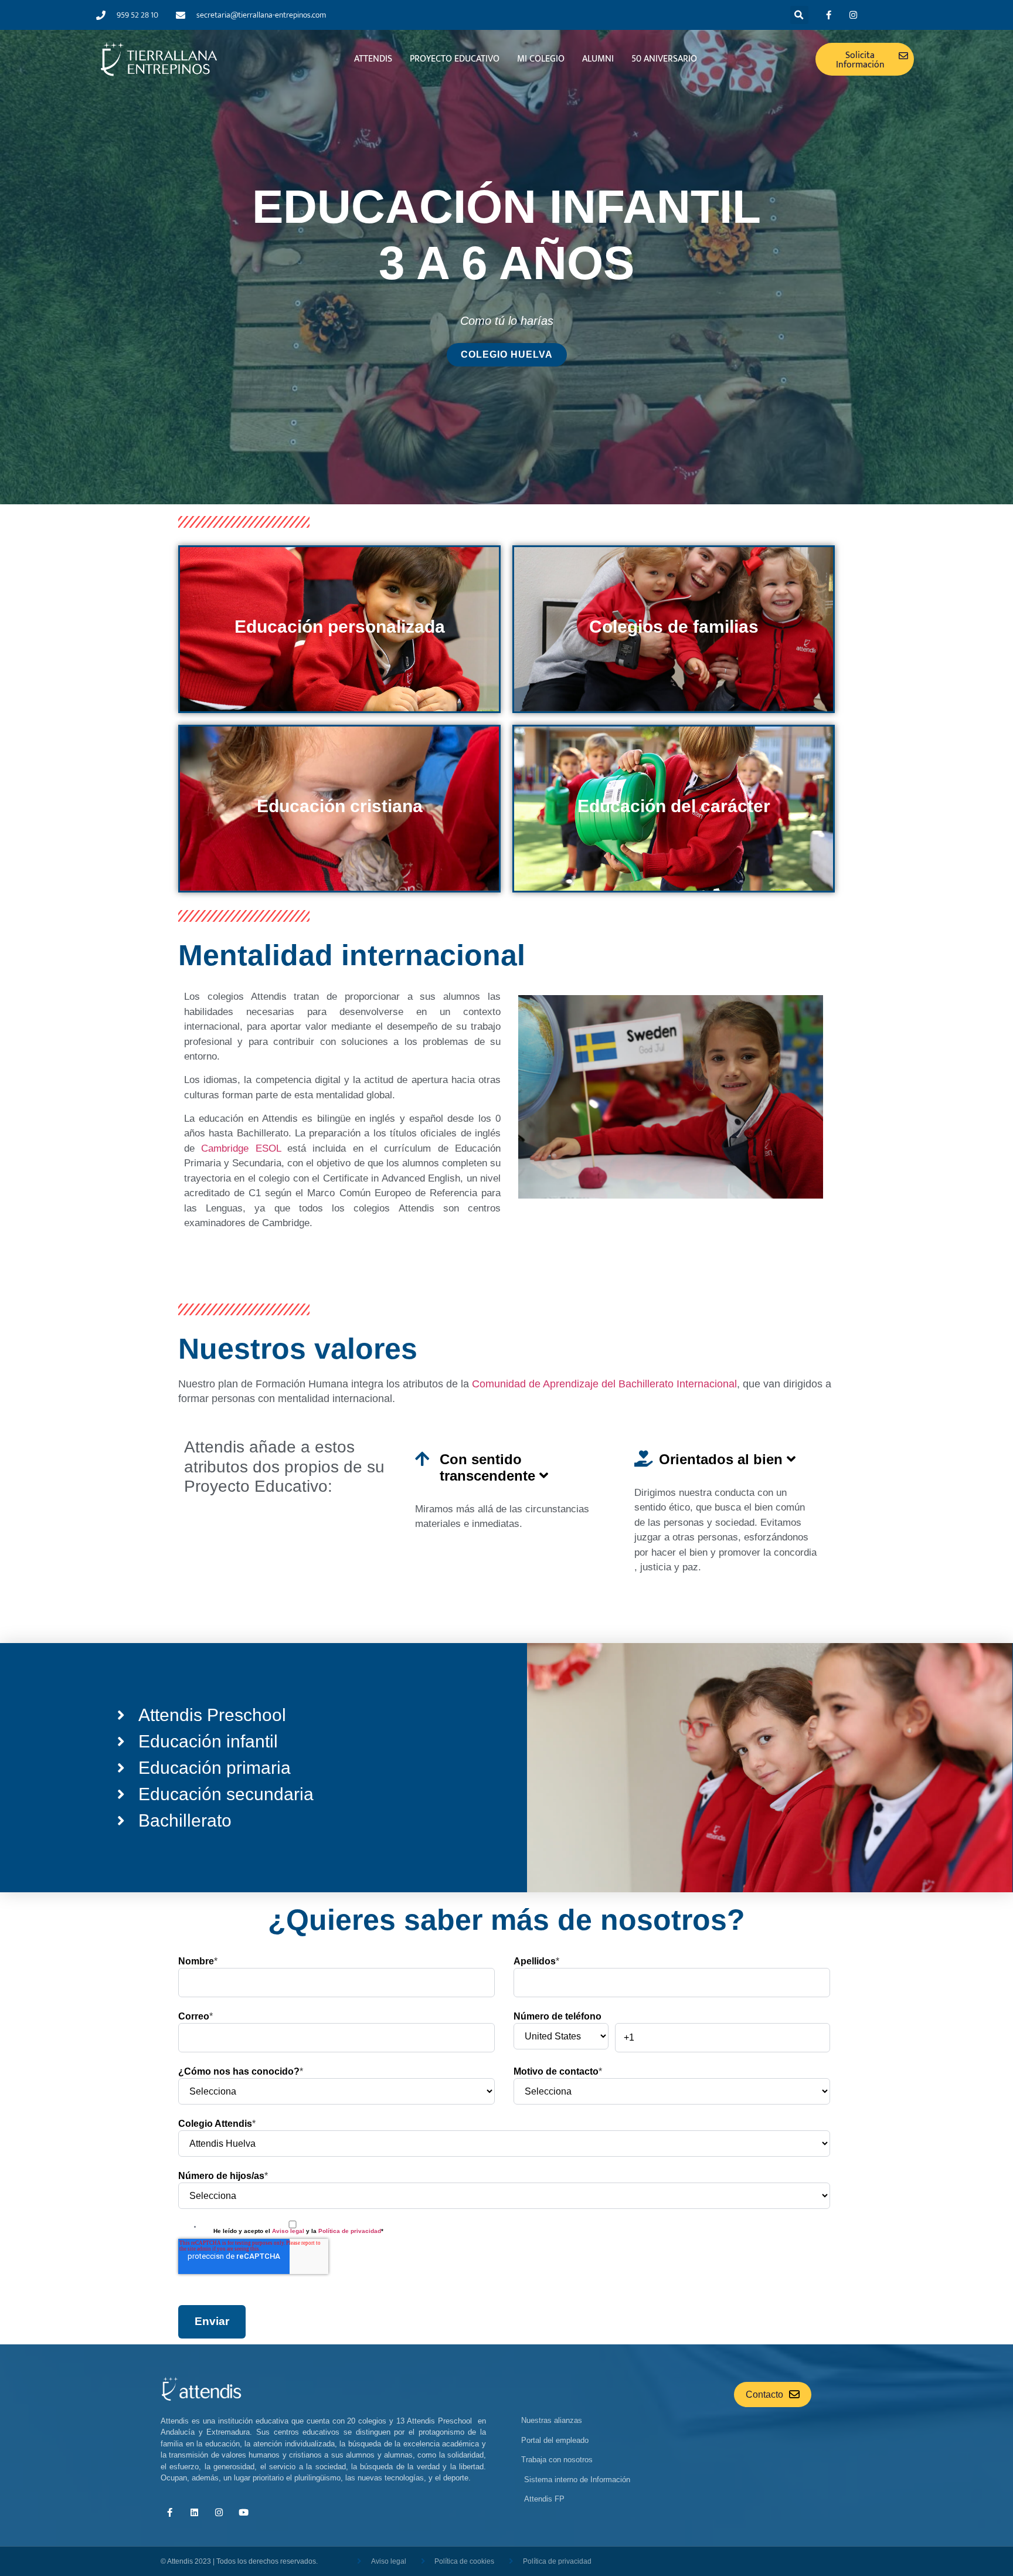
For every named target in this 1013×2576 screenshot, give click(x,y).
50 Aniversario (664, 59)
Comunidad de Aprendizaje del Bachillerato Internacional (603, 1384)
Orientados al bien (723, 1459)
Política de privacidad (350, 2231)
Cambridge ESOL (241, 1148)
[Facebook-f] (829, 15)
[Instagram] (854, 15)
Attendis (373, 59)
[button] (799, 15)
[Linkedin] (194, 2513)
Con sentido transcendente (489, 1467)
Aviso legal (288, 2231)
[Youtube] (243, 2513)
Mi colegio (541, 59)
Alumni (598, 59)
